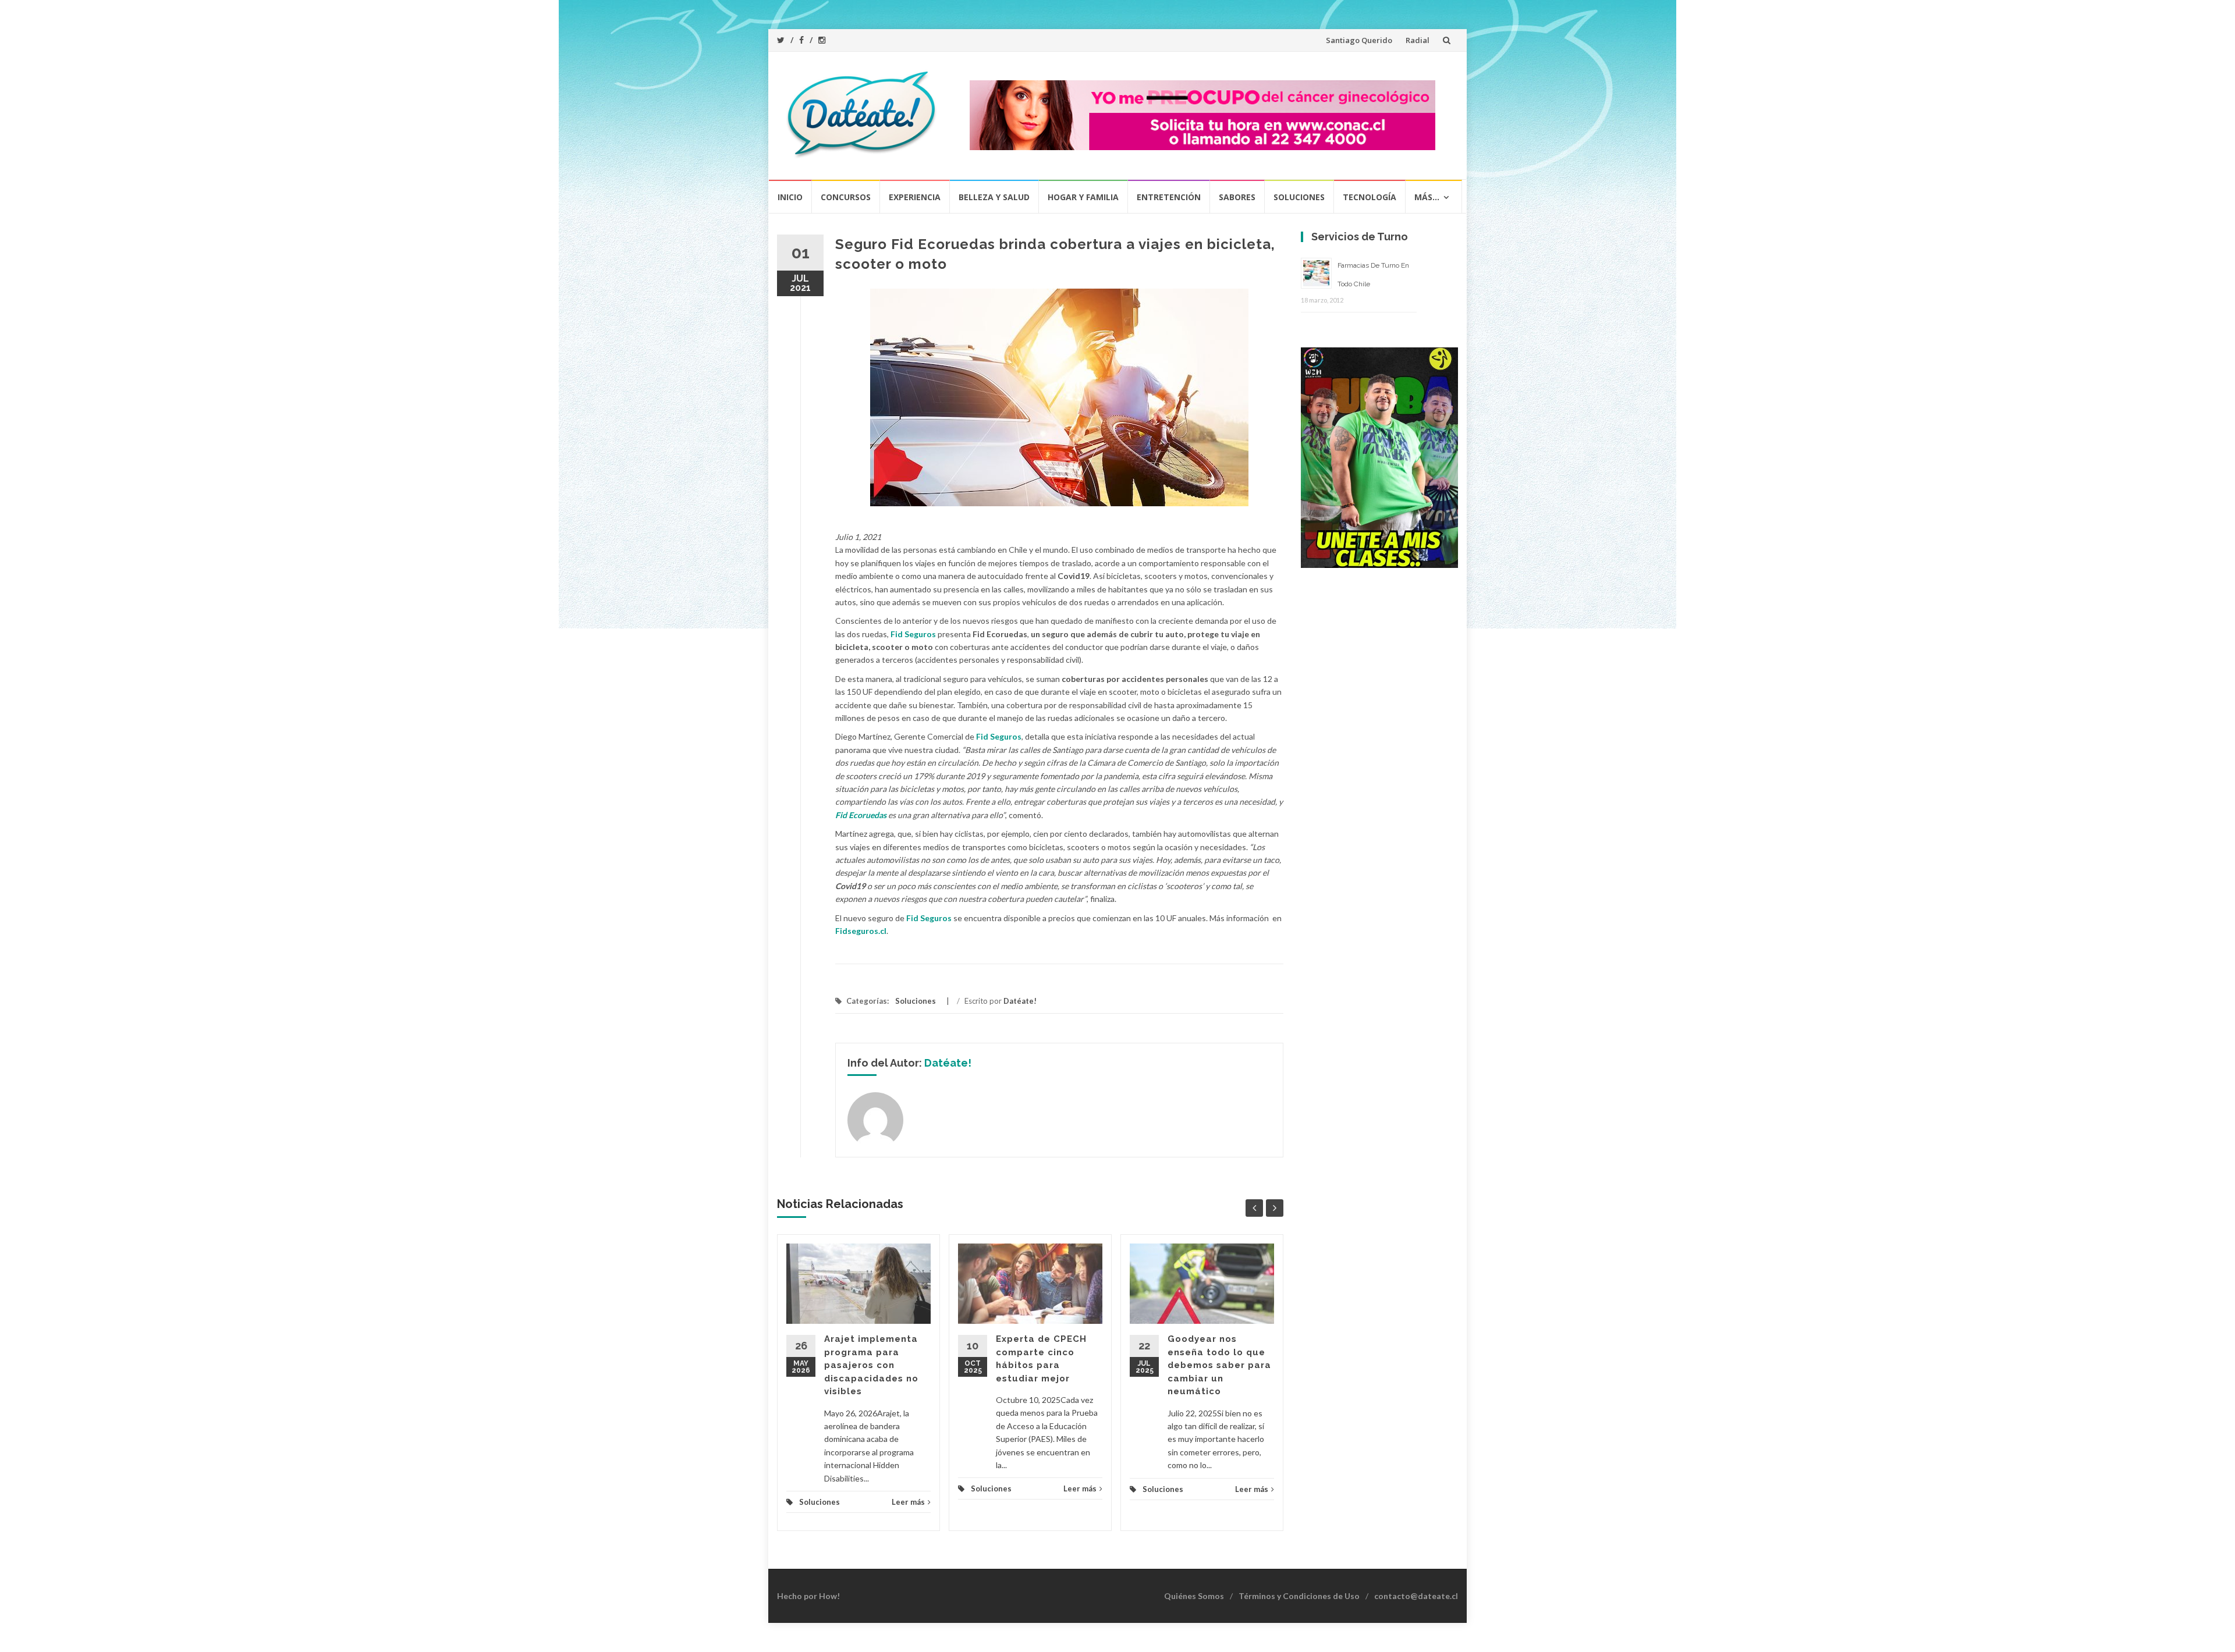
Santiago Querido (1359, 40)
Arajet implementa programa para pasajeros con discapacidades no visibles (871, 1365)
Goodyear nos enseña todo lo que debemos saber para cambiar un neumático (1219, 1365)
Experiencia (915, 197)
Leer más (908, 1502)
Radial (1418, 40)
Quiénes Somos (1194, 1596)
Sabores (1237, 197)
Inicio (790, 197)
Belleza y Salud (994, 197)
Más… (1427, 197)
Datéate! (1020, 1001)
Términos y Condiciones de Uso (1299, 1596)
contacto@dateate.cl (1416, 1596)
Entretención (1169, 197)
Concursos (846, 197)
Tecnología (1370, 197)
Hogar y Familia (1083, 197)
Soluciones (1299, 197)
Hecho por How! (808, 1596)
